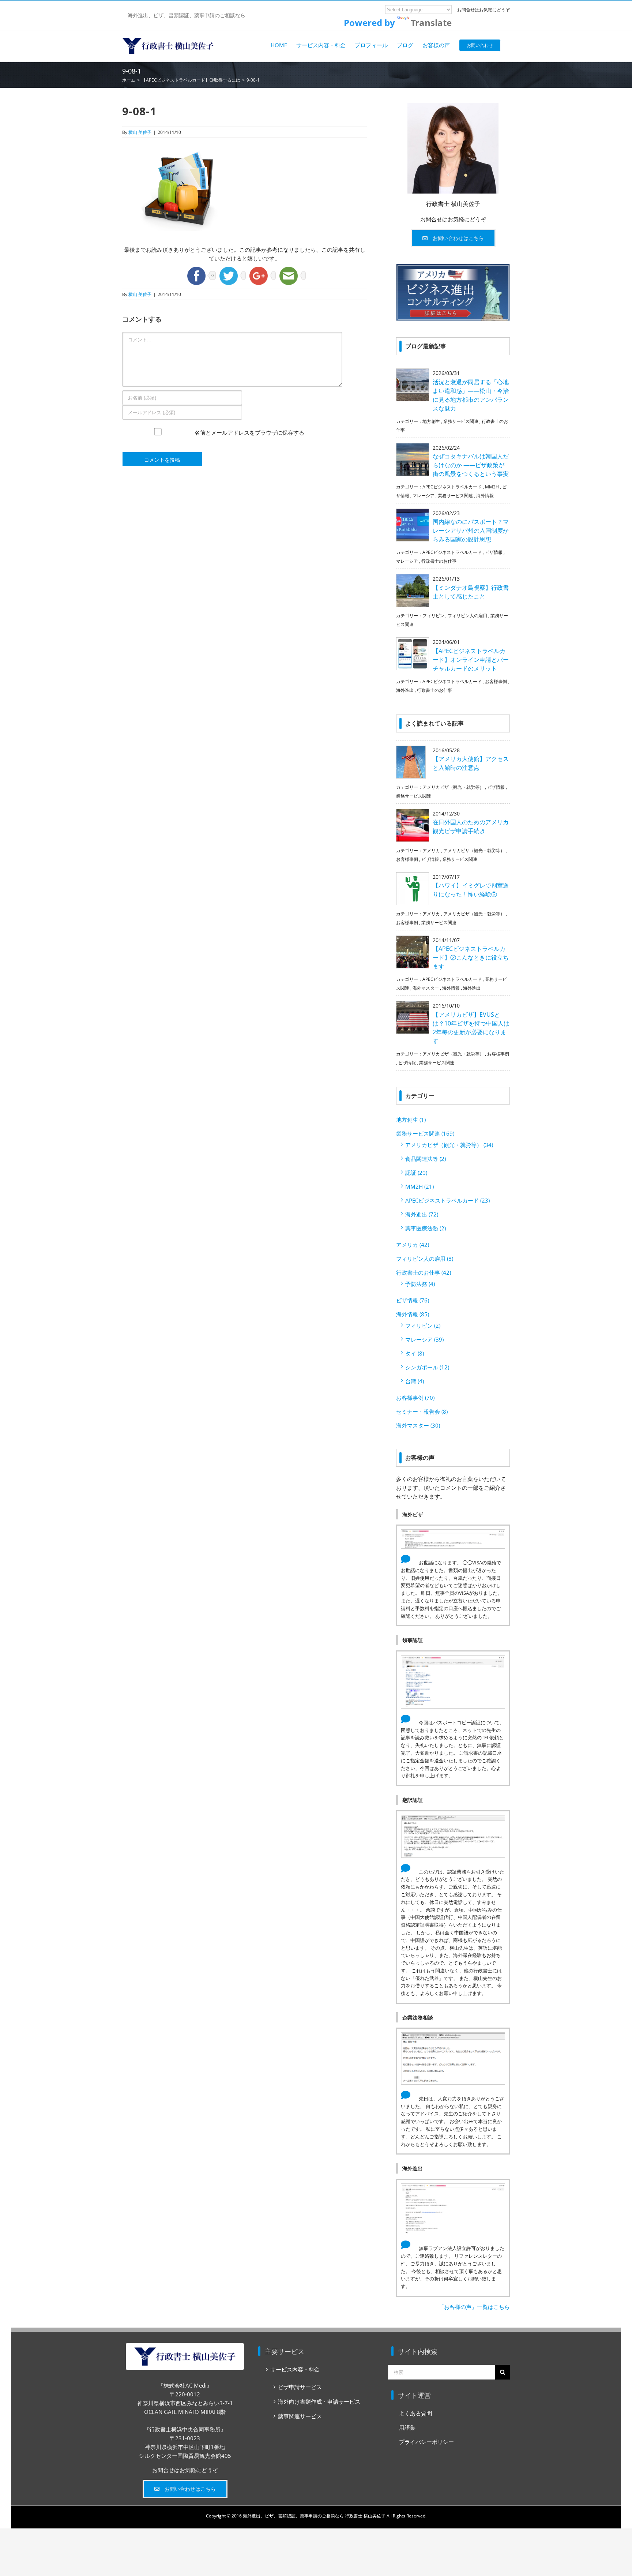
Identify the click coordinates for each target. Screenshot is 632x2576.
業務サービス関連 (461, 421)
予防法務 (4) (420, 1284)
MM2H (492, 487)
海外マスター (426, 988)
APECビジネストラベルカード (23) (447, 1200)
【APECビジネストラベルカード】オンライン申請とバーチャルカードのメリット (471, 660)
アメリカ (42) (413, 1245)
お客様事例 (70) (415, 1398)
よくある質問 (415, 2413)
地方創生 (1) (411, 1120)
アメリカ (431, 850)
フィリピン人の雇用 (467, 616)
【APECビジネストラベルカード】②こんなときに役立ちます (471, 957)
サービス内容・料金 (295, 2369)
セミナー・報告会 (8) (422, 1411)
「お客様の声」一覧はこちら (474, 2307)
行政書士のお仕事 (439, 561)
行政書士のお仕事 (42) (424, 1272)
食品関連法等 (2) (426, 1159)
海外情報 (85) (413, 1314)
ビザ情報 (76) (413, 1300)
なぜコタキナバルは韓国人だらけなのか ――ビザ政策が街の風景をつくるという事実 (471, 465)
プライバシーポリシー (426, 2442)
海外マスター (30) (418, 1425)
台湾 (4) (415, 1381)
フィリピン (433, 616)
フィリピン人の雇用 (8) (425, 1259)
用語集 (407, 2427)
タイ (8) (415, 1353)
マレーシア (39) (424, 1339)
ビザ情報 (494, 552)
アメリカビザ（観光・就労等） (453, 787)
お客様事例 (496, 681)
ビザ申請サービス (300, 2387)
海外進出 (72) (422, 1214)
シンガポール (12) (427, 1367)
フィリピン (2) (423, 1326)
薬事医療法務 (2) (426, 1228)
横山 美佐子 (140, 132)
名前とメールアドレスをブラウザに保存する (249, 440)
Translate (431, 23)
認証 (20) (416, 1173)
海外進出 (405, 690)
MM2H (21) (420, 1186)
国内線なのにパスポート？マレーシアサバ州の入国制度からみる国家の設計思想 (471, 530)
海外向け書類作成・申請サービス (319, 2401)
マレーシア (424, 496)
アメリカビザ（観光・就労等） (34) (449, 1145)
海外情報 (485, 496)
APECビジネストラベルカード (452, 487)
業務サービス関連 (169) (425, 1133)
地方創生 (431, 421)
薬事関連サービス (300, 2416)
